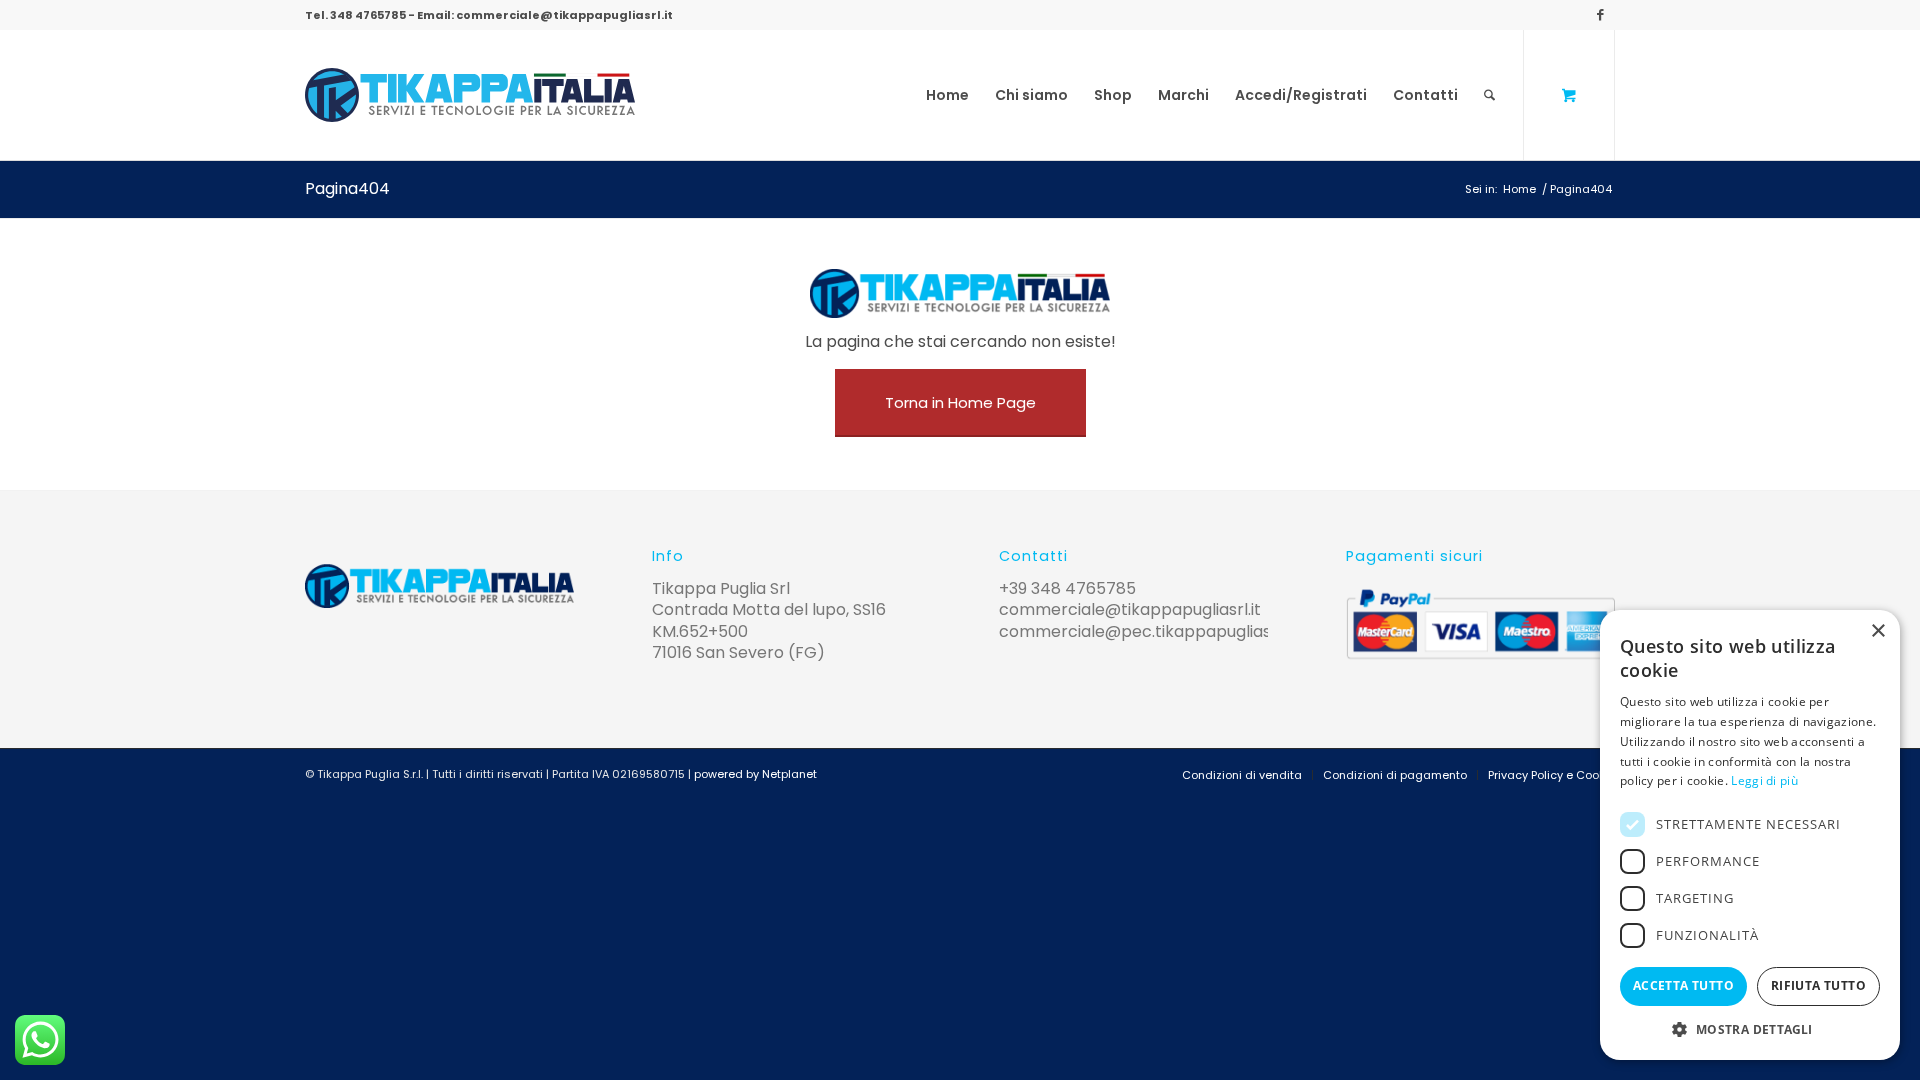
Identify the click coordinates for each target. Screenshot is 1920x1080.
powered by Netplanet (755, 774)
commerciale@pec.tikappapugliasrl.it (1147, 631)
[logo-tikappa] (470, 95)
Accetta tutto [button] (1683, 985)
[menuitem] (947, 95)
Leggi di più (1764, 780)
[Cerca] (1489, 95)
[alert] (1750, 835)
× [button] (1877, 631)
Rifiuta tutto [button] (1818, 985)
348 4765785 (368, 15)
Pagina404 (347, 188)
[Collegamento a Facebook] (1600, 15)
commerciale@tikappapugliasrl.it (564, 15)
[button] (1750, 1029)
